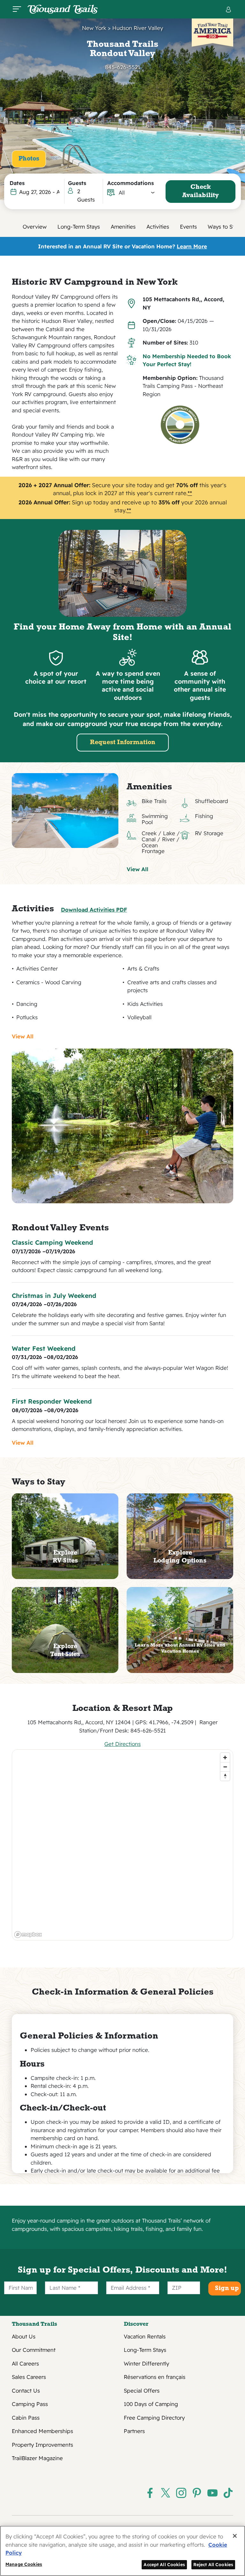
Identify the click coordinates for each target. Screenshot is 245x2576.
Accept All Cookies (164, 2564)
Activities (158, 227)
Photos (29, 159)
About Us (24, 2336)
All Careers (25, 2363)
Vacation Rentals (145, 2336)
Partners (134, 2431)
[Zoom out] (225, 1767)
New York (94, 28)
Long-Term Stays (79, 227)
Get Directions (122, 1744)
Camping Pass (30, 2404)
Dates (17, 183)
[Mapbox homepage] (28, 1935)
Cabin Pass (26, 2418)
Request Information (123, 743)
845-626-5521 (123, 67)
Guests (77, 183)
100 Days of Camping (151, 2404)
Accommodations (130, 183)
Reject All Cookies (213, 2564)
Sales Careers (29, 2377)
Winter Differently (146, 2363)
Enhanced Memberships (42, 2431)
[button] (137, 193)
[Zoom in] (225, 1758)
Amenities (123, 227)
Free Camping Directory (154, 2418)
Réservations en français (155, 2377)
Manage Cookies (24, 2564)
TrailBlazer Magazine (37, 2458)
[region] (123, 1845)
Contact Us (26, 2391)
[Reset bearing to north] (225, 1776)
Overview (35, 227)
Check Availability (200, 191)
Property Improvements (42, 2445)
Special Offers (142, 2391)
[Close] (235, 2536)
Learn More (192, 246)
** (190, 493)
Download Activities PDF (94, 910)
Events (188, 227)
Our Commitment (34, 2350)
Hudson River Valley (138, 28)
